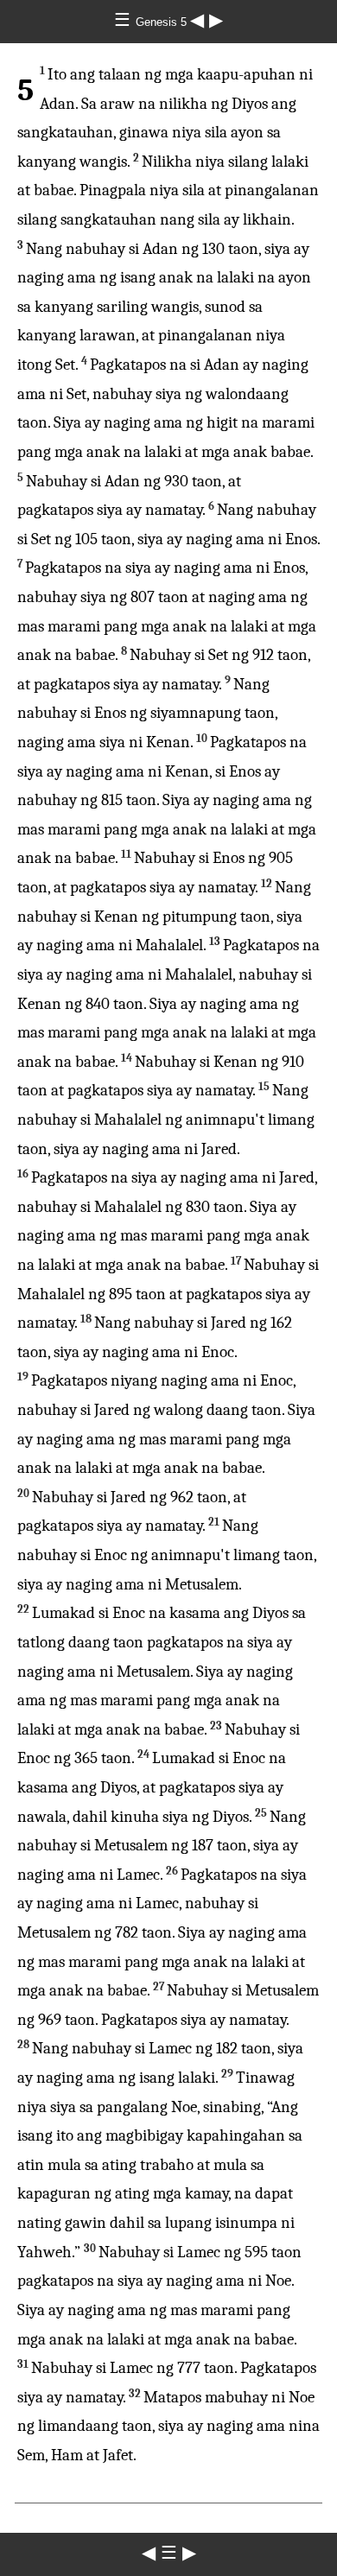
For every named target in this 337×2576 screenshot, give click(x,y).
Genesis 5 (163, 22)
